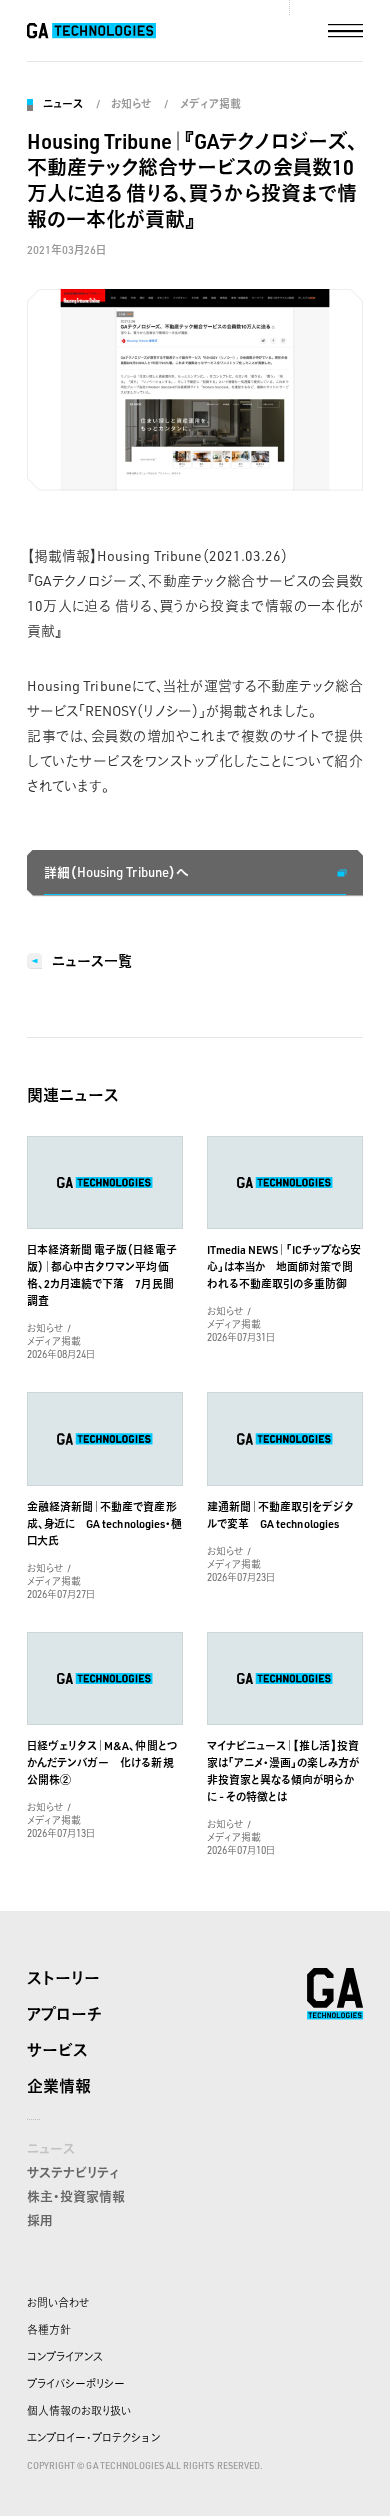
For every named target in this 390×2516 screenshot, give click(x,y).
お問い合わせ (58, 2303)
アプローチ (64, 2014)
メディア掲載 (210, 104)
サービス (57, 2050)
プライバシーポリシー (76, 2384)
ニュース (63, 104)
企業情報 (59, 2086)
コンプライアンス (65, 2357)
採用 (40, 2220)
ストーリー (63, 1978)
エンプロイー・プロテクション (93, 2438)
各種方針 (49, 2330)
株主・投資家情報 (76, 2196)
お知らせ (131, 104)
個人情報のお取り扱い (79, 2411)
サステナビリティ (73, 2172)
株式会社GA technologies (335, 1994)
